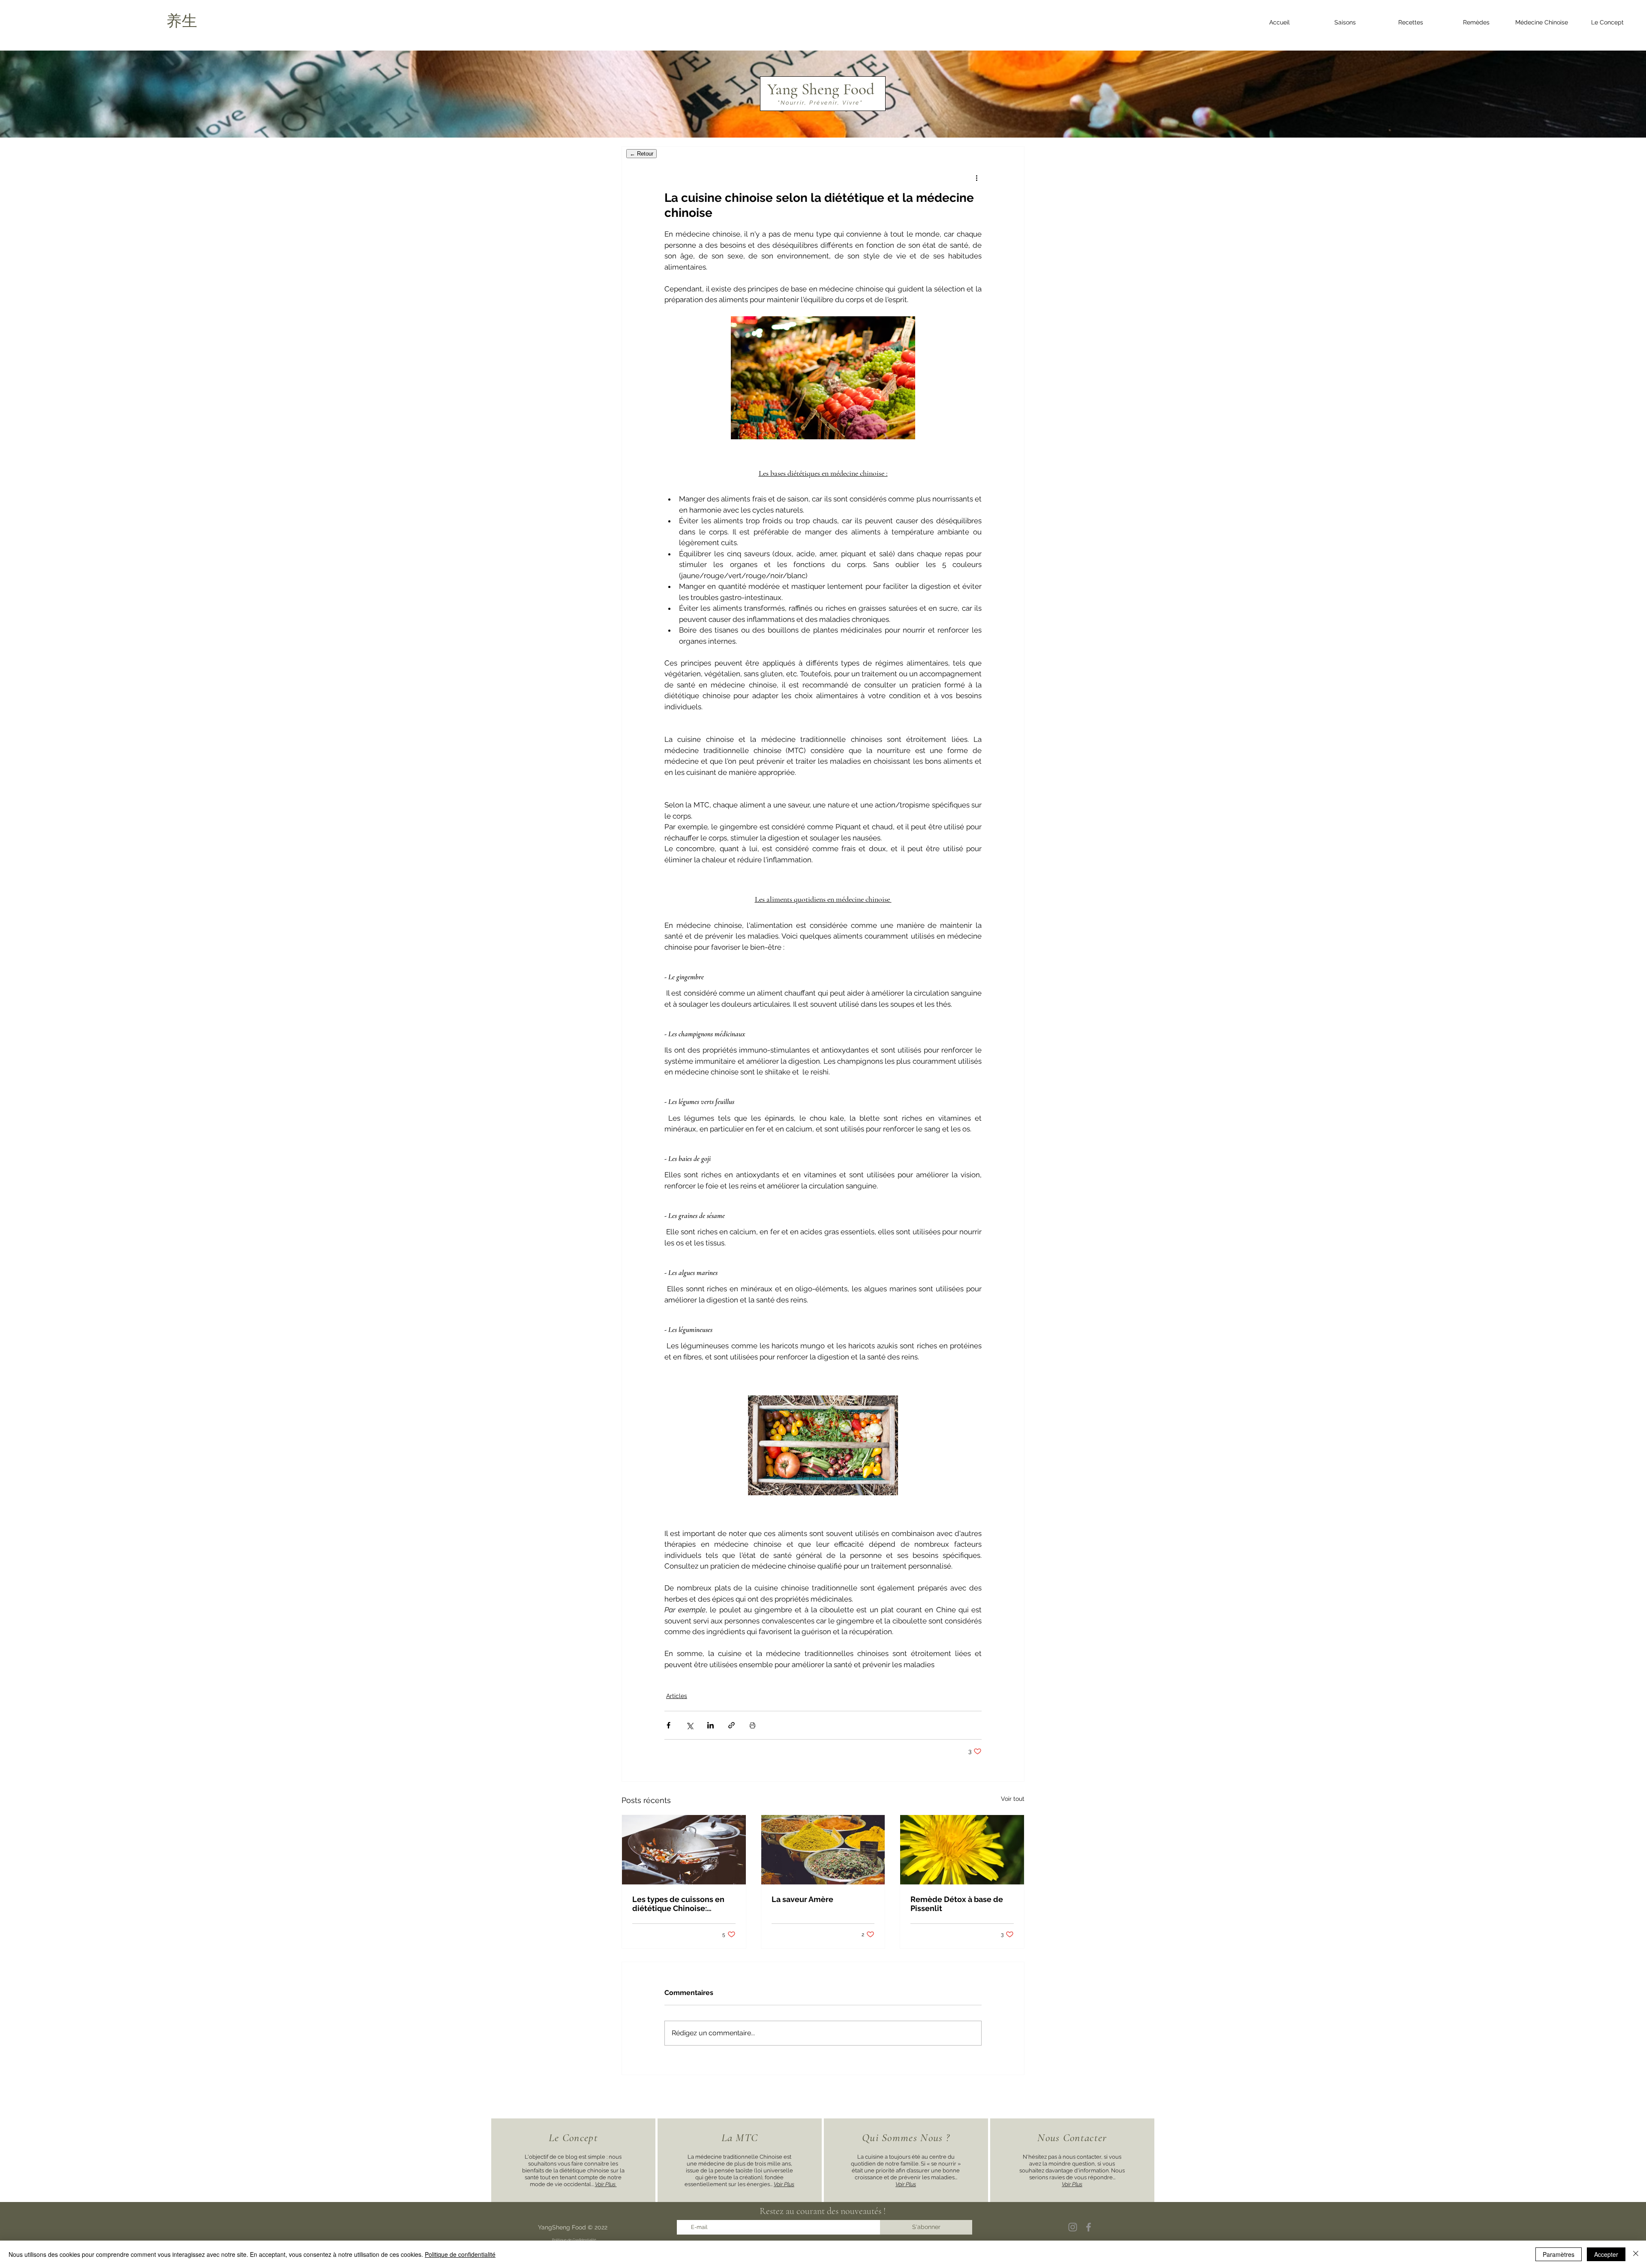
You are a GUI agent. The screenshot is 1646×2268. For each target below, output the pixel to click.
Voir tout (1013, 1799)
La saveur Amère (802, 1899)
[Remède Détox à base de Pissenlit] (962, 1850)
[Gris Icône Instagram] (1073, 2227)
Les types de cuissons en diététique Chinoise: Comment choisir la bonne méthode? (681, 1904)
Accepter (1606, 2254)
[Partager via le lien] (731, 1725)
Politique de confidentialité (460, 2254)
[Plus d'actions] (976, 177)
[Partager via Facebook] (668, 1725)
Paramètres (1559, 2254)
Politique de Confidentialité (574, 2240)
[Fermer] (1636, 2254)
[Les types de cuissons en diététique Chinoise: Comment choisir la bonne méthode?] (684, 1850)
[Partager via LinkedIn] (710, 1725)
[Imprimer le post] (752, 1725)
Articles (677, 1696)
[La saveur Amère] (823, 1850)
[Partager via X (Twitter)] (689, 1725)
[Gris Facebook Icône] (1089, 2227)
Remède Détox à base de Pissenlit (957, 1904)
